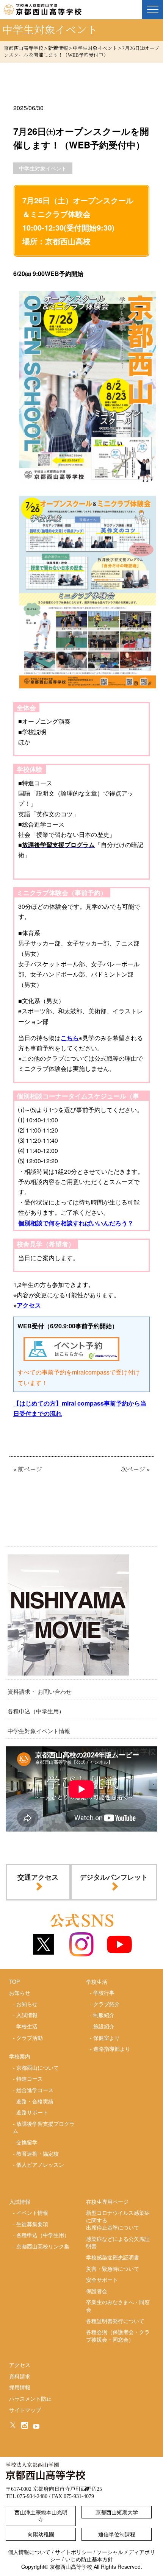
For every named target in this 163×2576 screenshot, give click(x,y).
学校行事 (104, 1992)
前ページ (30, 1469)
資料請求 (20, 2376)
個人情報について (29, 2552)
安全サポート (102, 2280)
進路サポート (32, 2112)
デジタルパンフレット (114, 1877)
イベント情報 (32, 2212)
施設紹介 (104, 2026)
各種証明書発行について (115, 2321)
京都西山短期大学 (117, 2512)
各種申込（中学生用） (36, 1711)
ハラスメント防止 (30, 2398)
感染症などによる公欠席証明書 (118, 2242)
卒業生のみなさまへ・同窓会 (118, 2306)
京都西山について (38, 2067)
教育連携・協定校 (38, 2153)
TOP (14, 1982)
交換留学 (27, 2142)
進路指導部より (112, 2049)
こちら (70, 1038)
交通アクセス (38, 1877)
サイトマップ (25, 2410)
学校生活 (27, 2026)
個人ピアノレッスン (40, 2164)
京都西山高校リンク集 (43, 2246)
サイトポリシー (74, 2552)
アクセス (29, 1305)
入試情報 (27, 2015)
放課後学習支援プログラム (44, 2127)
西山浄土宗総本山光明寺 (41, 2516)
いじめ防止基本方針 (89, 2559)
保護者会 (97, 2291)
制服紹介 (104, 2015)
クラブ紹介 (107, 2004)
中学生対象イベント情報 (39, 1731)
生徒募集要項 (32, 2224)
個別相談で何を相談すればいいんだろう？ (76, 1223)
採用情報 (20, 2387)
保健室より (107, 2038)
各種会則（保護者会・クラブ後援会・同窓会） (118, 2336)
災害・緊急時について (113, 2269)
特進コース (30, 2078)
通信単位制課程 (117, 2534)
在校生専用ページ (107, 2202)
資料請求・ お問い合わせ (40, 1691)
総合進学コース (35, 2090)
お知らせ (27, 2004)
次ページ (133, 1469)
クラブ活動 (30, 2038)
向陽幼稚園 (41, 2534)
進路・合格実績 (35, 2101)
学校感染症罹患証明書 (113, 2257)
